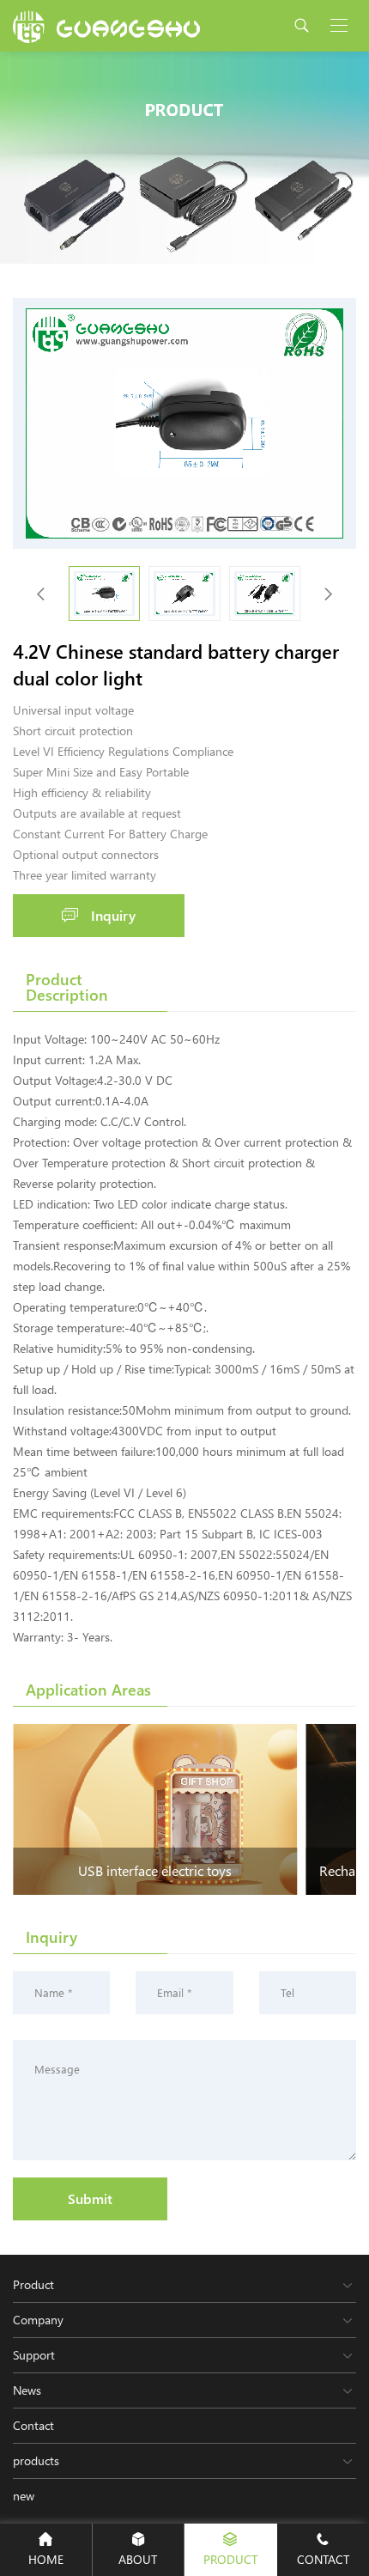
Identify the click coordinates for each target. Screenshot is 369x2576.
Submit (90, 2198)
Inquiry (113, 915)
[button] (328, 594)
